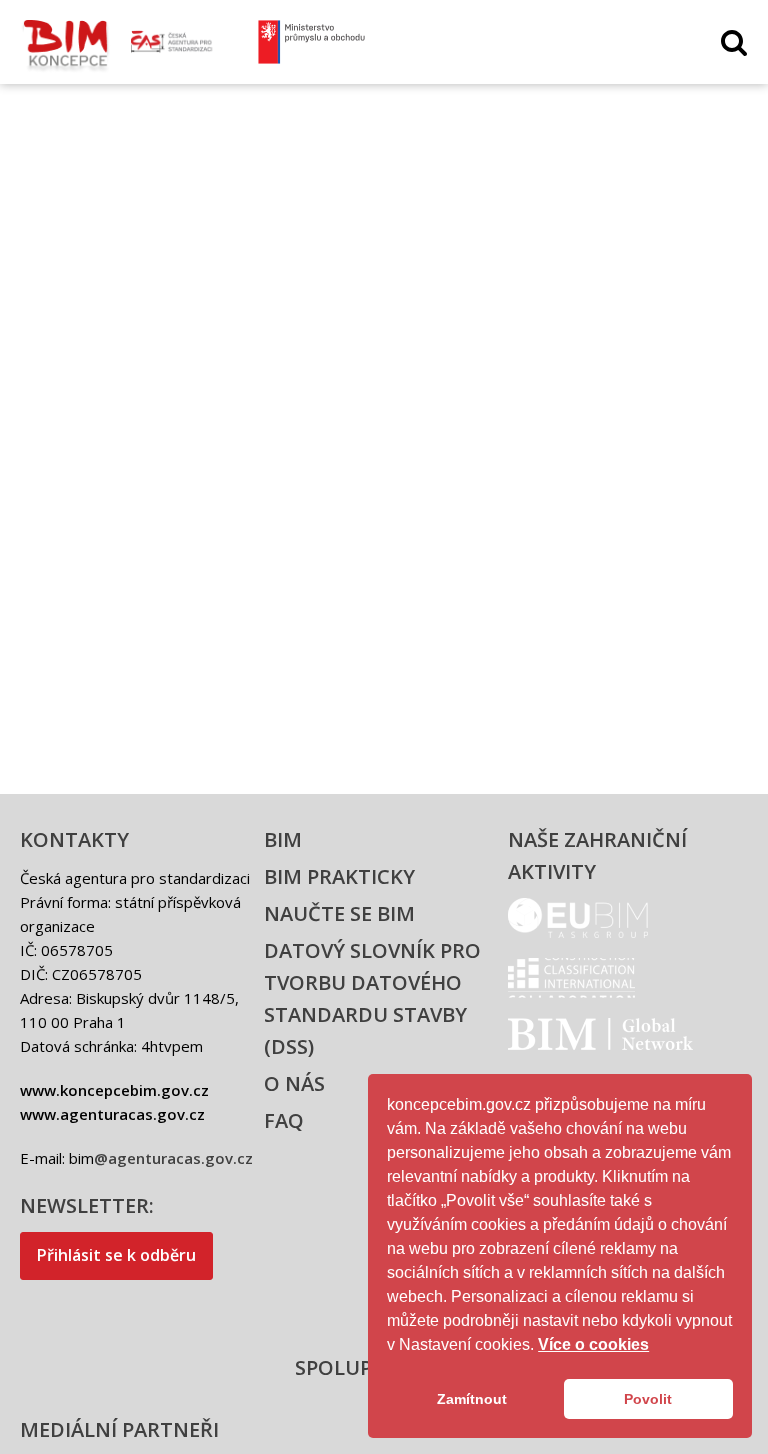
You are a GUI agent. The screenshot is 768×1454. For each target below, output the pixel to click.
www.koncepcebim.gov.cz (114, 1090)
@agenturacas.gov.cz (173, 1158)
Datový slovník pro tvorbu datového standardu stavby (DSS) (372, 998)
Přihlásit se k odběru (116, 1255)
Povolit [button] (648, 1399)
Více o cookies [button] (593, 1344)
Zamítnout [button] (472, 1399)
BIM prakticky (339, 876)
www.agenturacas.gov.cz (112, 1114)
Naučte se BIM (339, 913)
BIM (283, 839)
